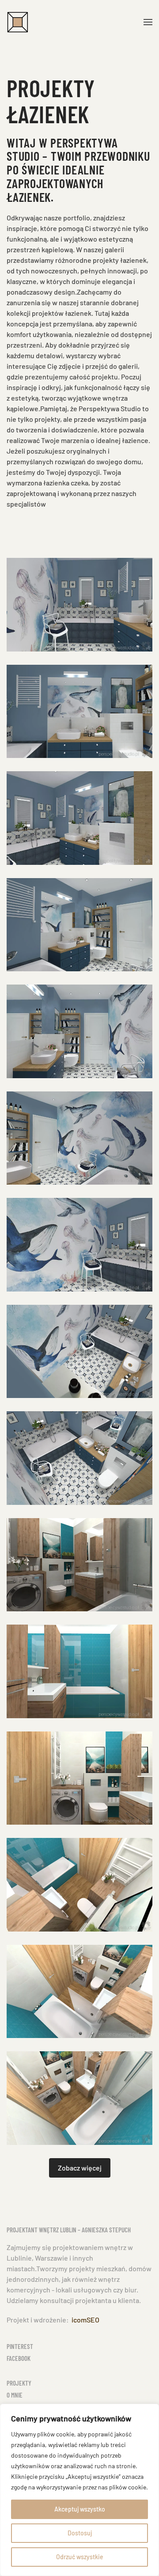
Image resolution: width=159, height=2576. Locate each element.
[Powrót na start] (18, 22)
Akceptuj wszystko (80, 2509)
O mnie (15, 2395)
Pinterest (20, 2346)
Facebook (19, 2358)
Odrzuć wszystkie (80, 2557)
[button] (148, 22)
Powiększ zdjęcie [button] (79, 605)
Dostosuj (80, 2533)
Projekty (19, 2383)
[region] (79, 2490)
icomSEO (85, 2320)
